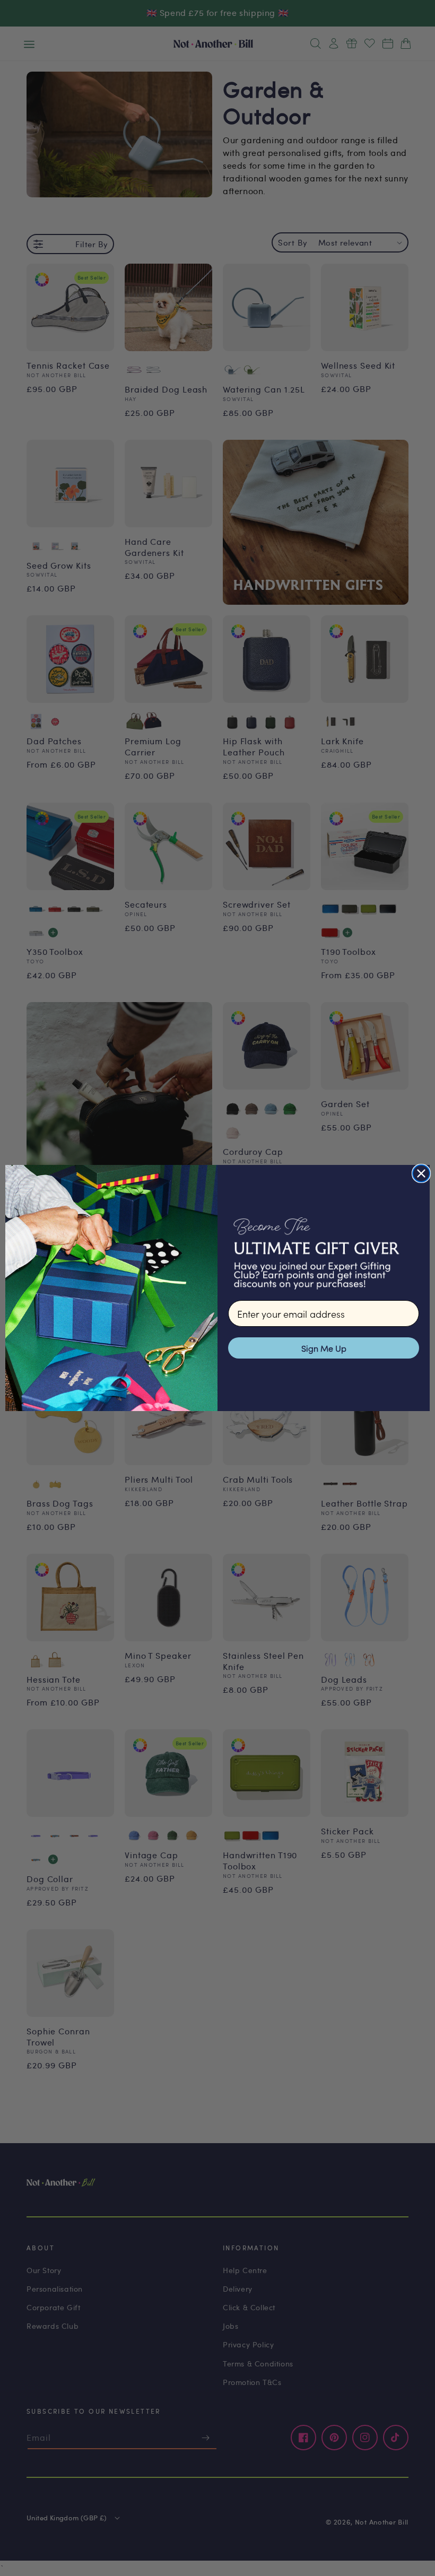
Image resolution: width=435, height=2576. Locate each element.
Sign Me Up (324, 1348)
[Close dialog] (421, 1173)
